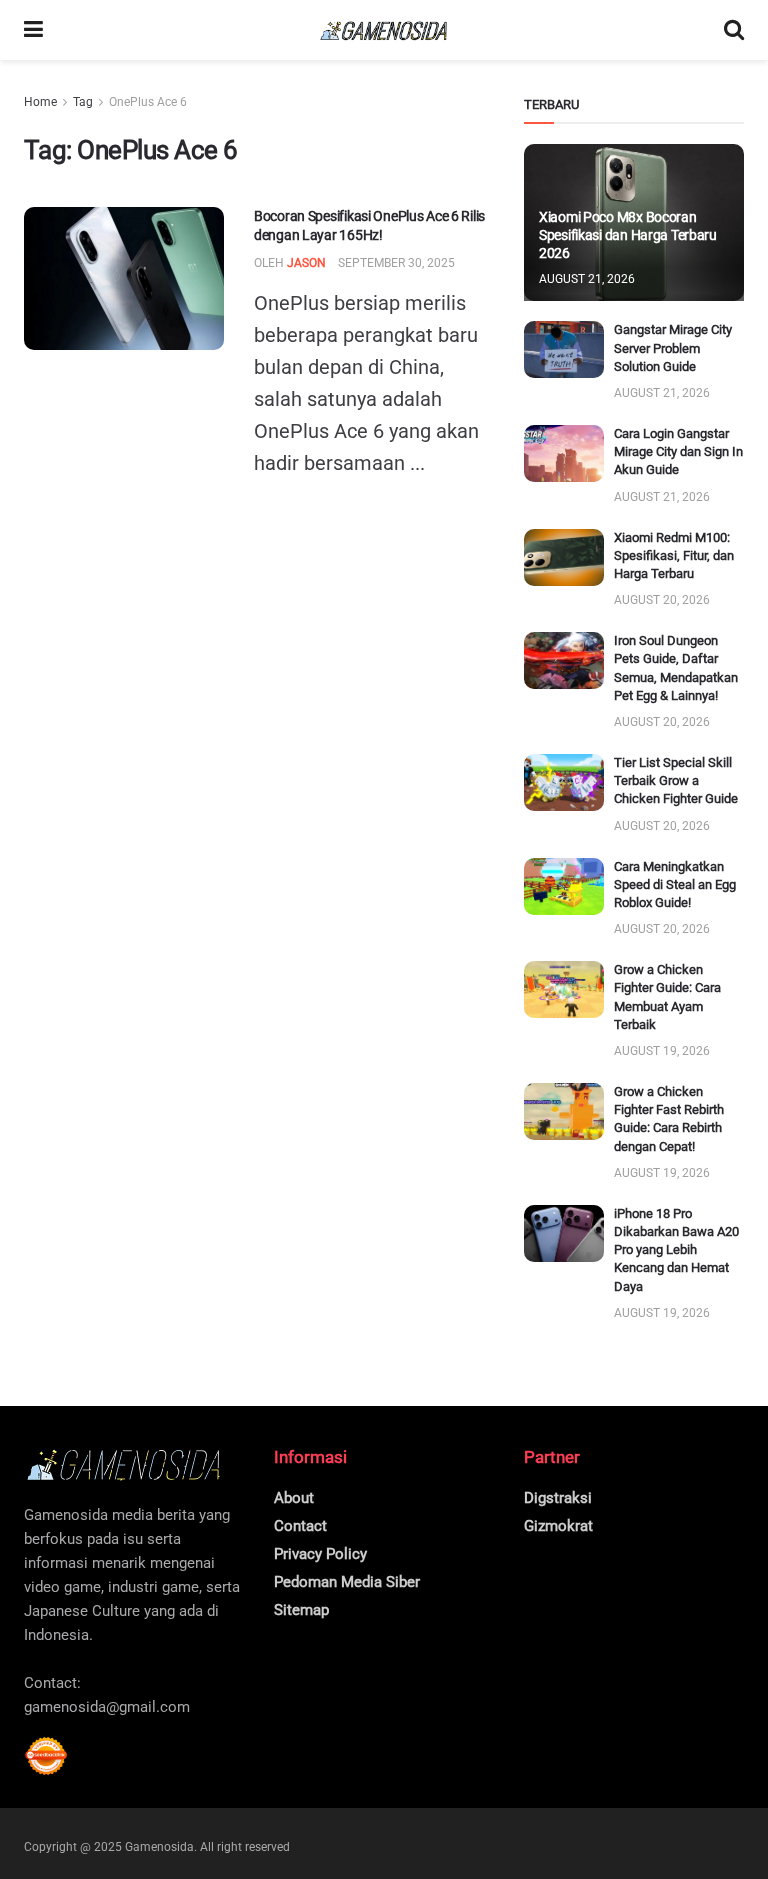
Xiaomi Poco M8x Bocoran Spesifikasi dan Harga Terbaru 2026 (628, 235)
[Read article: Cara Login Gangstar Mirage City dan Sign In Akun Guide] (564, 453)
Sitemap (301, 1610)
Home (40, 102)
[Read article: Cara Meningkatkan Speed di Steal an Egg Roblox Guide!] (564, 886)
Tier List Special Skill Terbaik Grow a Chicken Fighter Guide (676, 780)
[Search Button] (734, 30)
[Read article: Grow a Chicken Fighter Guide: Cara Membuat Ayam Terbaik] (564, 989)
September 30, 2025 (396, 263)
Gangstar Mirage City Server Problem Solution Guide (673, 347)
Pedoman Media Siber (347, 1582)
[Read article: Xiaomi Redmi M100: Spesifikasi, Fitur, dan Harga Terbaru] (564, 557)
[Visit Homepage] (384, 30)
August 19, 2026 (662, 1051)
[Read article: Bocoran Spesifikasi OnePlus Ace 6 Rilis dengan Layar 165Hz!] (124, 278)
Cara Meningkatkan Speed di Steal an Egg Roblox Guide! (675, 884)
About (294, 1498)
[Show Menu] (33, 30)
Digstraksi (558, 1498)
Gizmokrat (558, 1526)
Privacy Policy (320, 1554)
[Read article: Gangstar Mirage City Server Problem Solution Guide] (564, 349)
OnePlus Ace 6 (148, 102)
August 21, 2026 (587, 279)
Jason (306, 263)
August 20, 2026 (662, 600)
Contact (300, 1526)
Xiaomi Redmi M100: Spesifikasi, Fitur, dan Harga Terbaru (674, 555)
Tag (83, 102)
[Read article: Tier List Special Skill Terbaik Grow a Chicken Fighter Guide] (564, 782)
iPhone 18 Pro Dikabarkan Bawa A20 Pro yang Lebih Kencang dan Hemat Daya (676, 1250)
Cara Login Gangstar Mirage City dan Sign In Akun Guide (678, 451)
